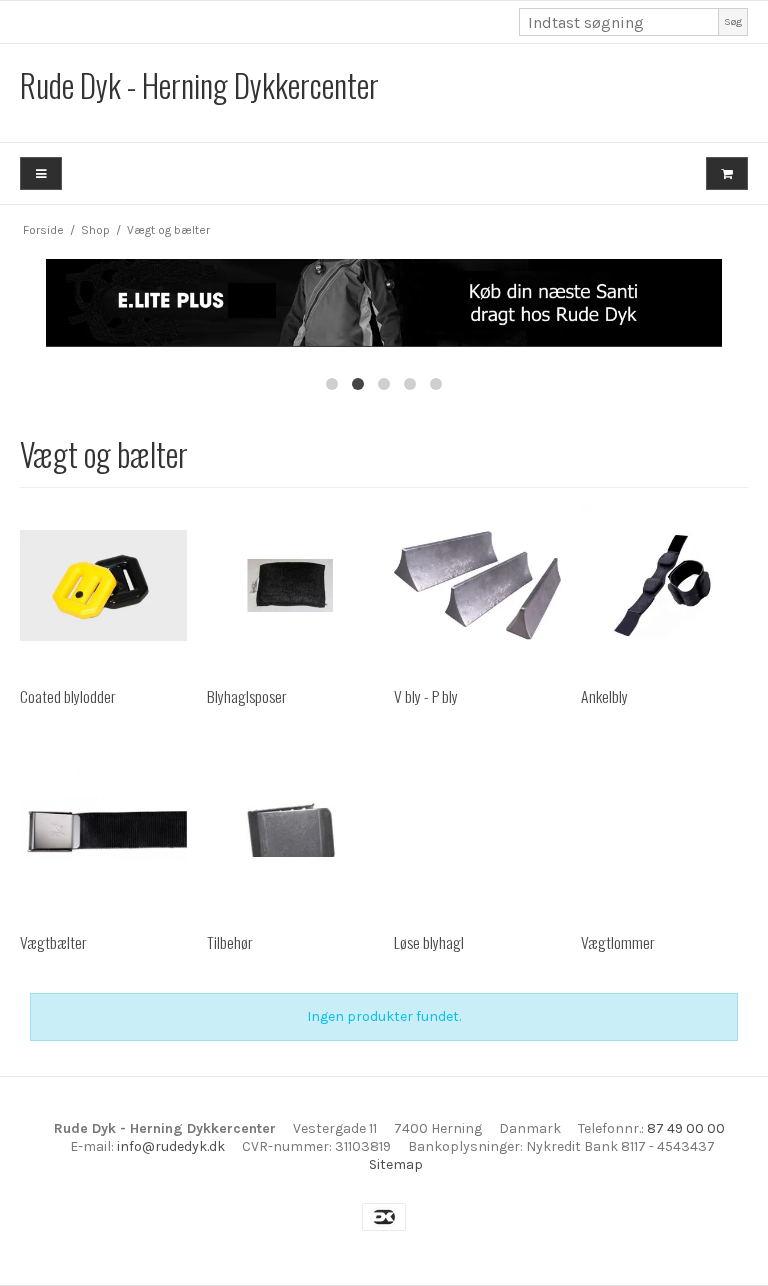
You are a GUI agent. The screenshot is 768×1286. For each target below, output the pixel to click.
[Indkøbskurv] (727, 173)
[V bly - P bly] (477, 585)
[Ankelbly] (664, 585)
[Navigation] (41, 173)
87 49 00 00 (686, 1128)
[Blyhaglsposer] (290, 585)
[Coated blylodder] (103, 585)
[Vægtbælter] (103, 830)
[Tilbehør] (290, 830)
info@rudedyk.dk (171, 1146)
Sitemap (396, 1164)
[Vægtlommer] (664, 830)
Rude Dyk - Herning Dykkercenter (199, 84)
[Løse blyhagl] (477, 830)
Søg (733, 21)
